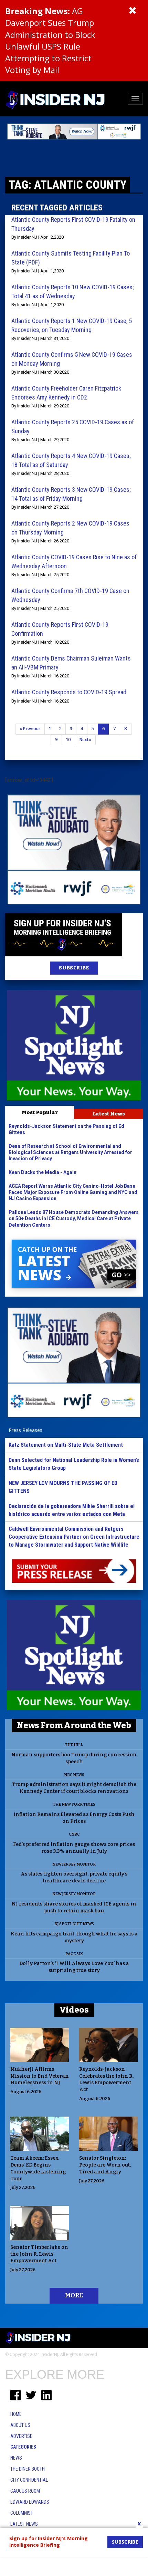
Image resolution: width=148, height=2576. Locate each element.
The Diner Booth (28, 2469)
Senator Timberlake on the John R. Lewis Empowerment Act (39, 2254)
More (74, 2295)
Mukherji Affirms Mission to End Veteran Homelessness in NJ (40, 2076)
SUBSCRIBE (74, 968)
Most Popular (40, 1112)
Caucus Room (25, 2491)
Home (16, 2414)
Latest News (109, 1114)
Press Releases (25, 1430)
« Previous (30, 729)
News (16, 2458)
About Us (20, 2425)
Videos (74, 2010)
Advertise (21, 2436)
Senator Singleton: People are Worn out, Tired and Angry (105, 2165)
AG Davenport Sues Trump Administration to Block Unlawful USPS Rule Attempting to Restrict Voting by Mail (50, 40)
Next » (85, 740)
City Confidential (29, 2480)
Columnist (22, 2513)
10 (68, 740)
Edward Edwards (30, 2502)
